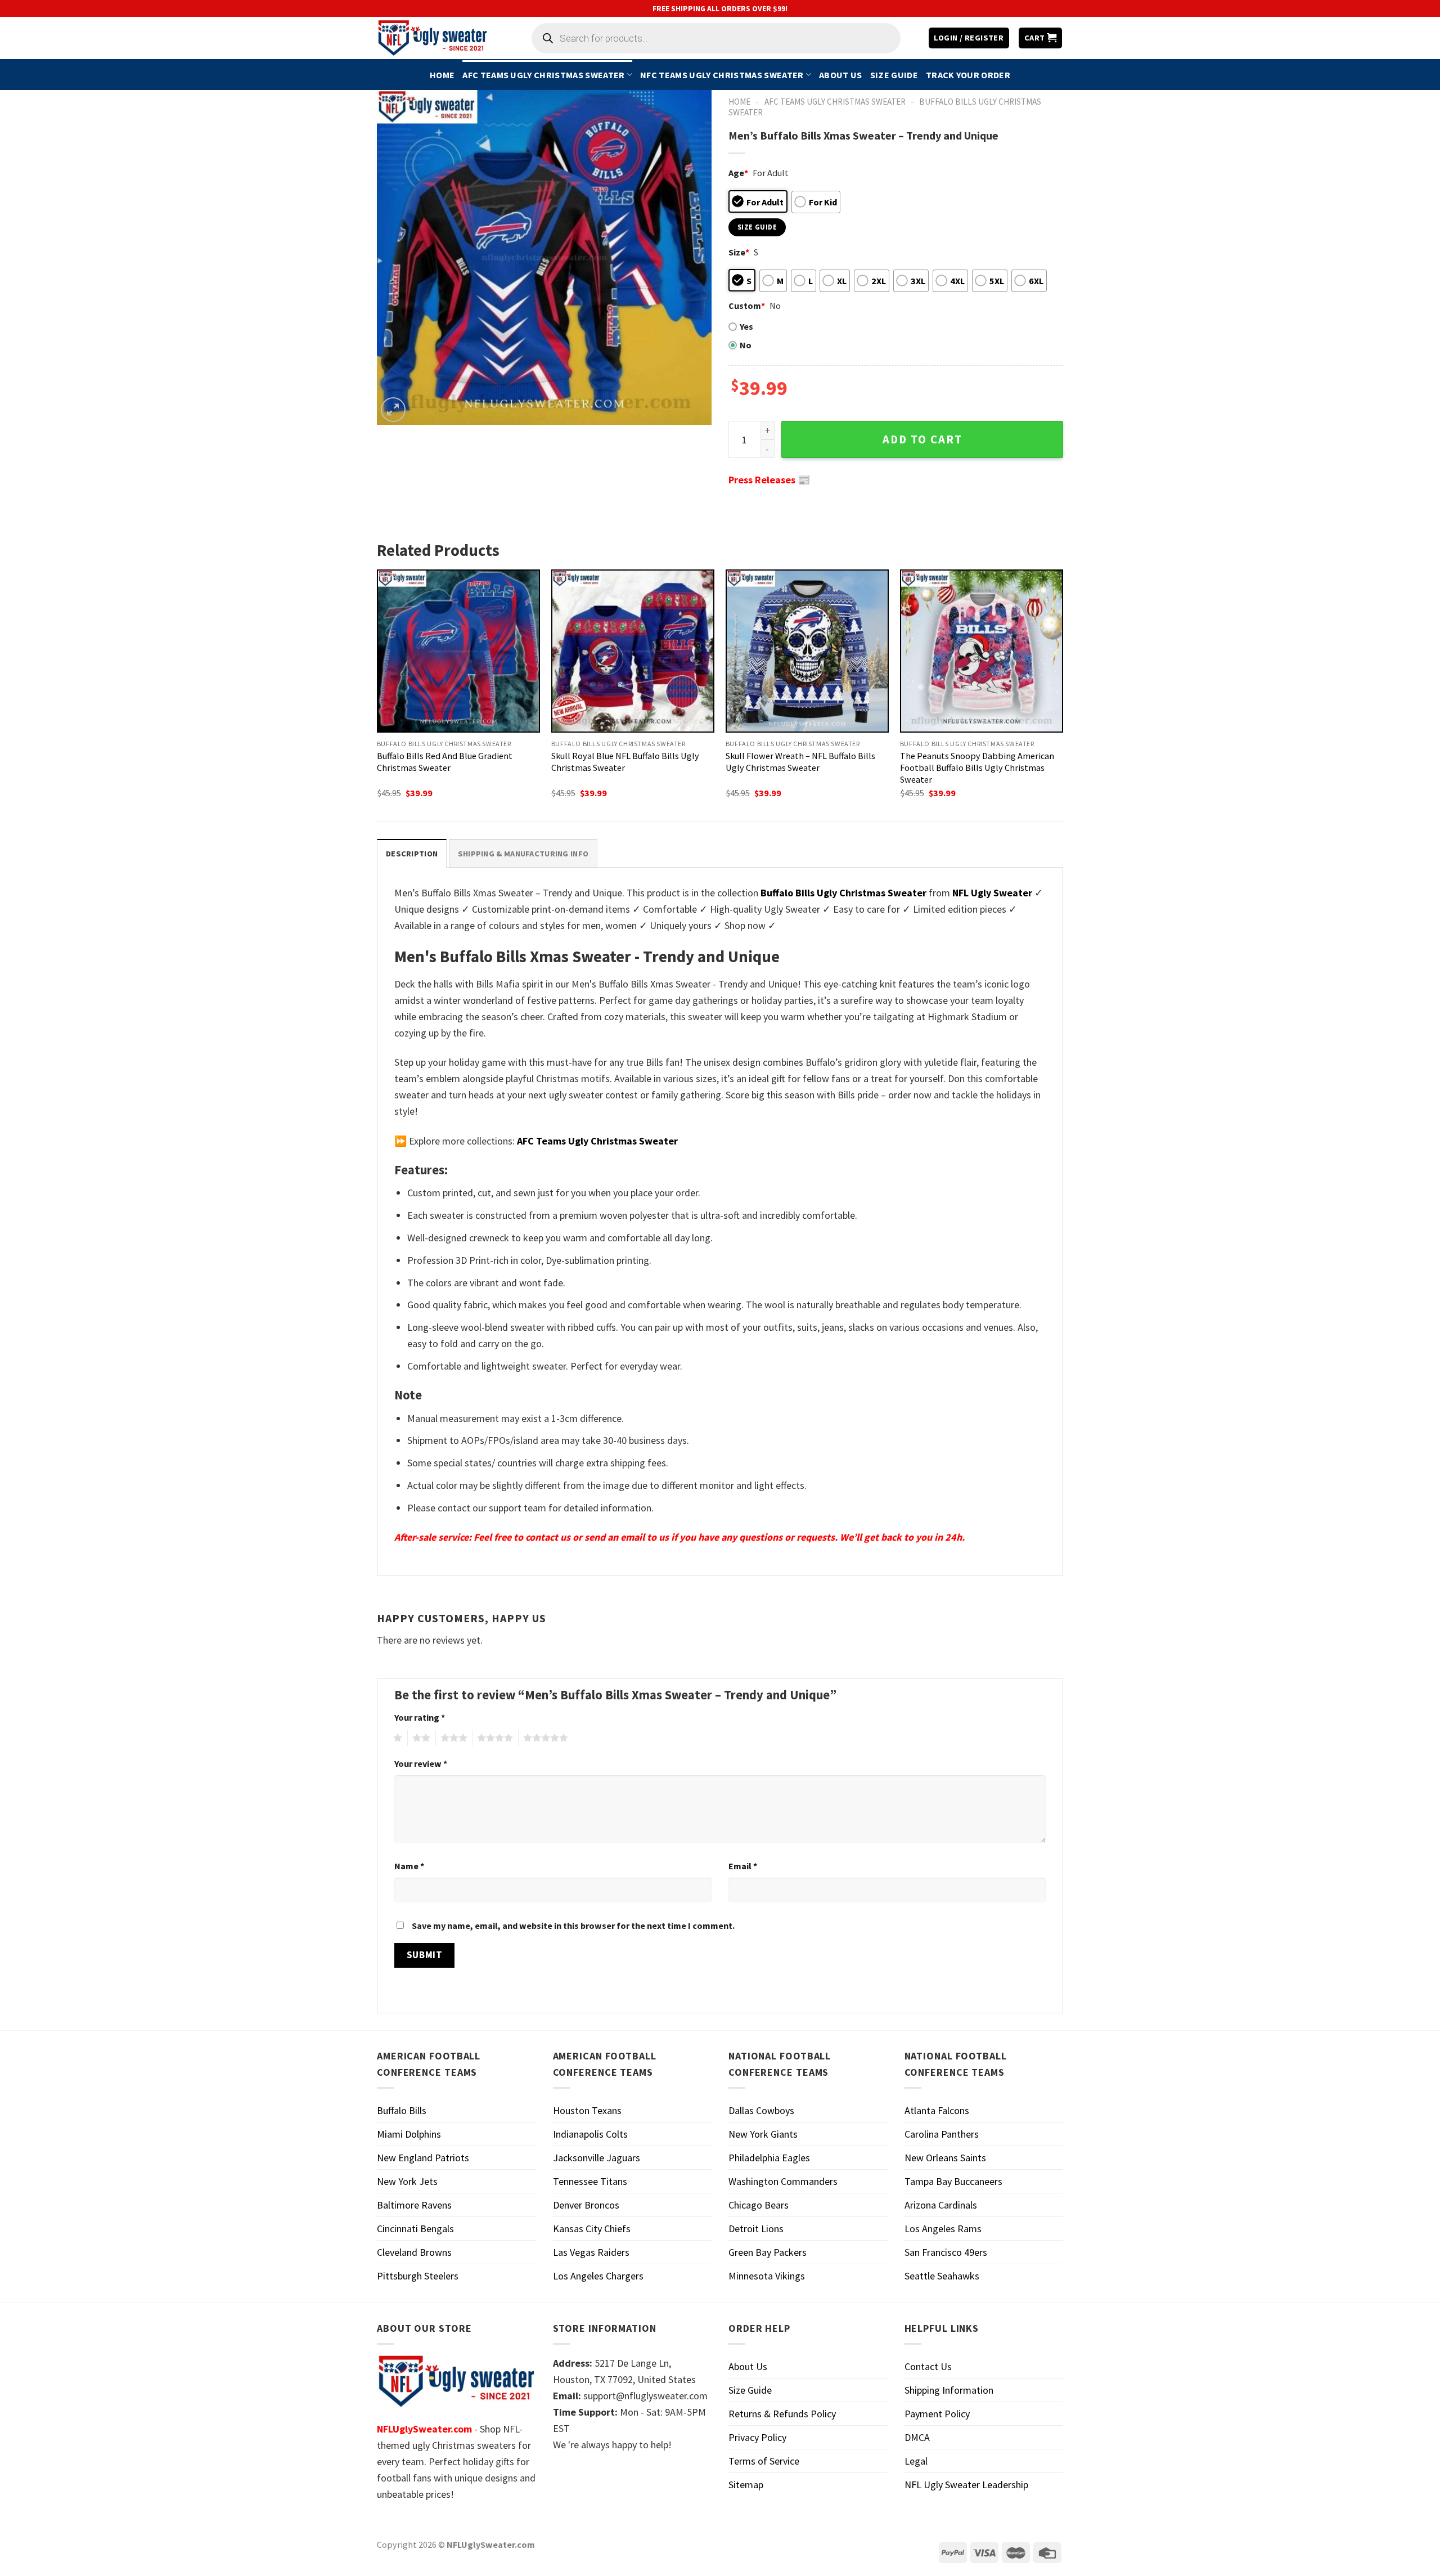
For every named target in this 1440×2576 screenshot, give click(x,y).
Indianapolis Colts (590, 2134)
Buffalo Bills (402, 2110)
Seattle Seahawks (942, 2276)
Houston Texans (587, 2110)
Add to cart (922, 439)
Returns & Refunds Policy (782, 2414)
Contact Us (928, 2366)
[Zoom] (393, 410)
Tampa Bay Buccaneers (953, 2181)
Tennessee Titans (590, 2181)
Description (412, 854)
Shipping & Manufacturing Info (523, 854)
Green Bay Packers (768, 2252)
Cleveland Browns (414, 2252)
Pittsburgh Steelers (418, 2276)
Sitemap (746, 2485)
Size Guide (894, 75)
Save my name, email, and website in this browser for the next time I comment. (573, 1926)
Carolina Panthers (942, 2134)
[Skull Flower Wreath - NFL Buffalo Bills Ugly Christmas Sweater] (807, 651)
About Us (841, 75)
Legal (916, 2461)
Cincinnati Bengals (415, 2229)
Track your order (968, 75)
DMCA (917, 2437)
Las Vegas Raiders (591, 2252)
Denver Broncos (586, 2205)
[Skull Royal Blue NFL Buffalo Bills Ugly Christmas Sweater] (633, 651)
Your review (421, 1763)
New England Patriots (423, 2158)
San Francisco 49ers (946, 2252)
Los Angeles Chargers (598, 2276)
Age (738, 173)
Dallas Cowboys (761, 2110)
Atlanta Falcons (937, 2110)
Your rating (420, 1717)
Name (409, 1866)
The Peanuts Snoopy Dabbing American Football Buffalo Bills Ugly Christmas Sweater (977, 768)
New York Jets (407, 2181)
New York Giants (763, 2134)
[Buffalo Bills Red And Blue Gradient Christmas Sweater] (458, 651)
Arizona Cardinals (941, 2205)
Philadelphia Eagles (769, 2158)
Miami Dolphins (409, 2134)
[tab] (412, 853)
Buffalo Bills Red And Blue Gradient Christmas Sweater (445, 762)
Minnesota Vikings (767, 2276)
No (746, 345)
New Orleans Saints (945, 2158)
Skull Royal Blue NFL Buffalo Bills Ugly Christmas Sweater (625, 762)
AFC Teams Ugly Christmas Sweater (543, 75)
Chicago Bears (759, 2205)
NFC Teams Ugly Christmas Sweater (722, 75)
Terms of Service (764, 2461)
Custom (747, 306)
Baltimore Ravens (414, 2205)
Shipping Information (949, 2390)
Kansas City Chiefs (592, 2229)
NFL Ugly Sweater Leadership (966, 2485)
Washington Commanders (783, 2181)
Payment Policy (937, 2414)
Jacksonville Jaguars (597, 2158)
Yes (746, 326)
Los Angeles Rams (943, 2229)
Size (739, 252)
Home (442, 75)
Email (743, 1866)
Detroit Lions (756, 2229)
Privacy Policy (757, 2437)
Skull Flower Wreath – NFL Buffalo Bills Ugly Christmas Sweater (800, 762)
